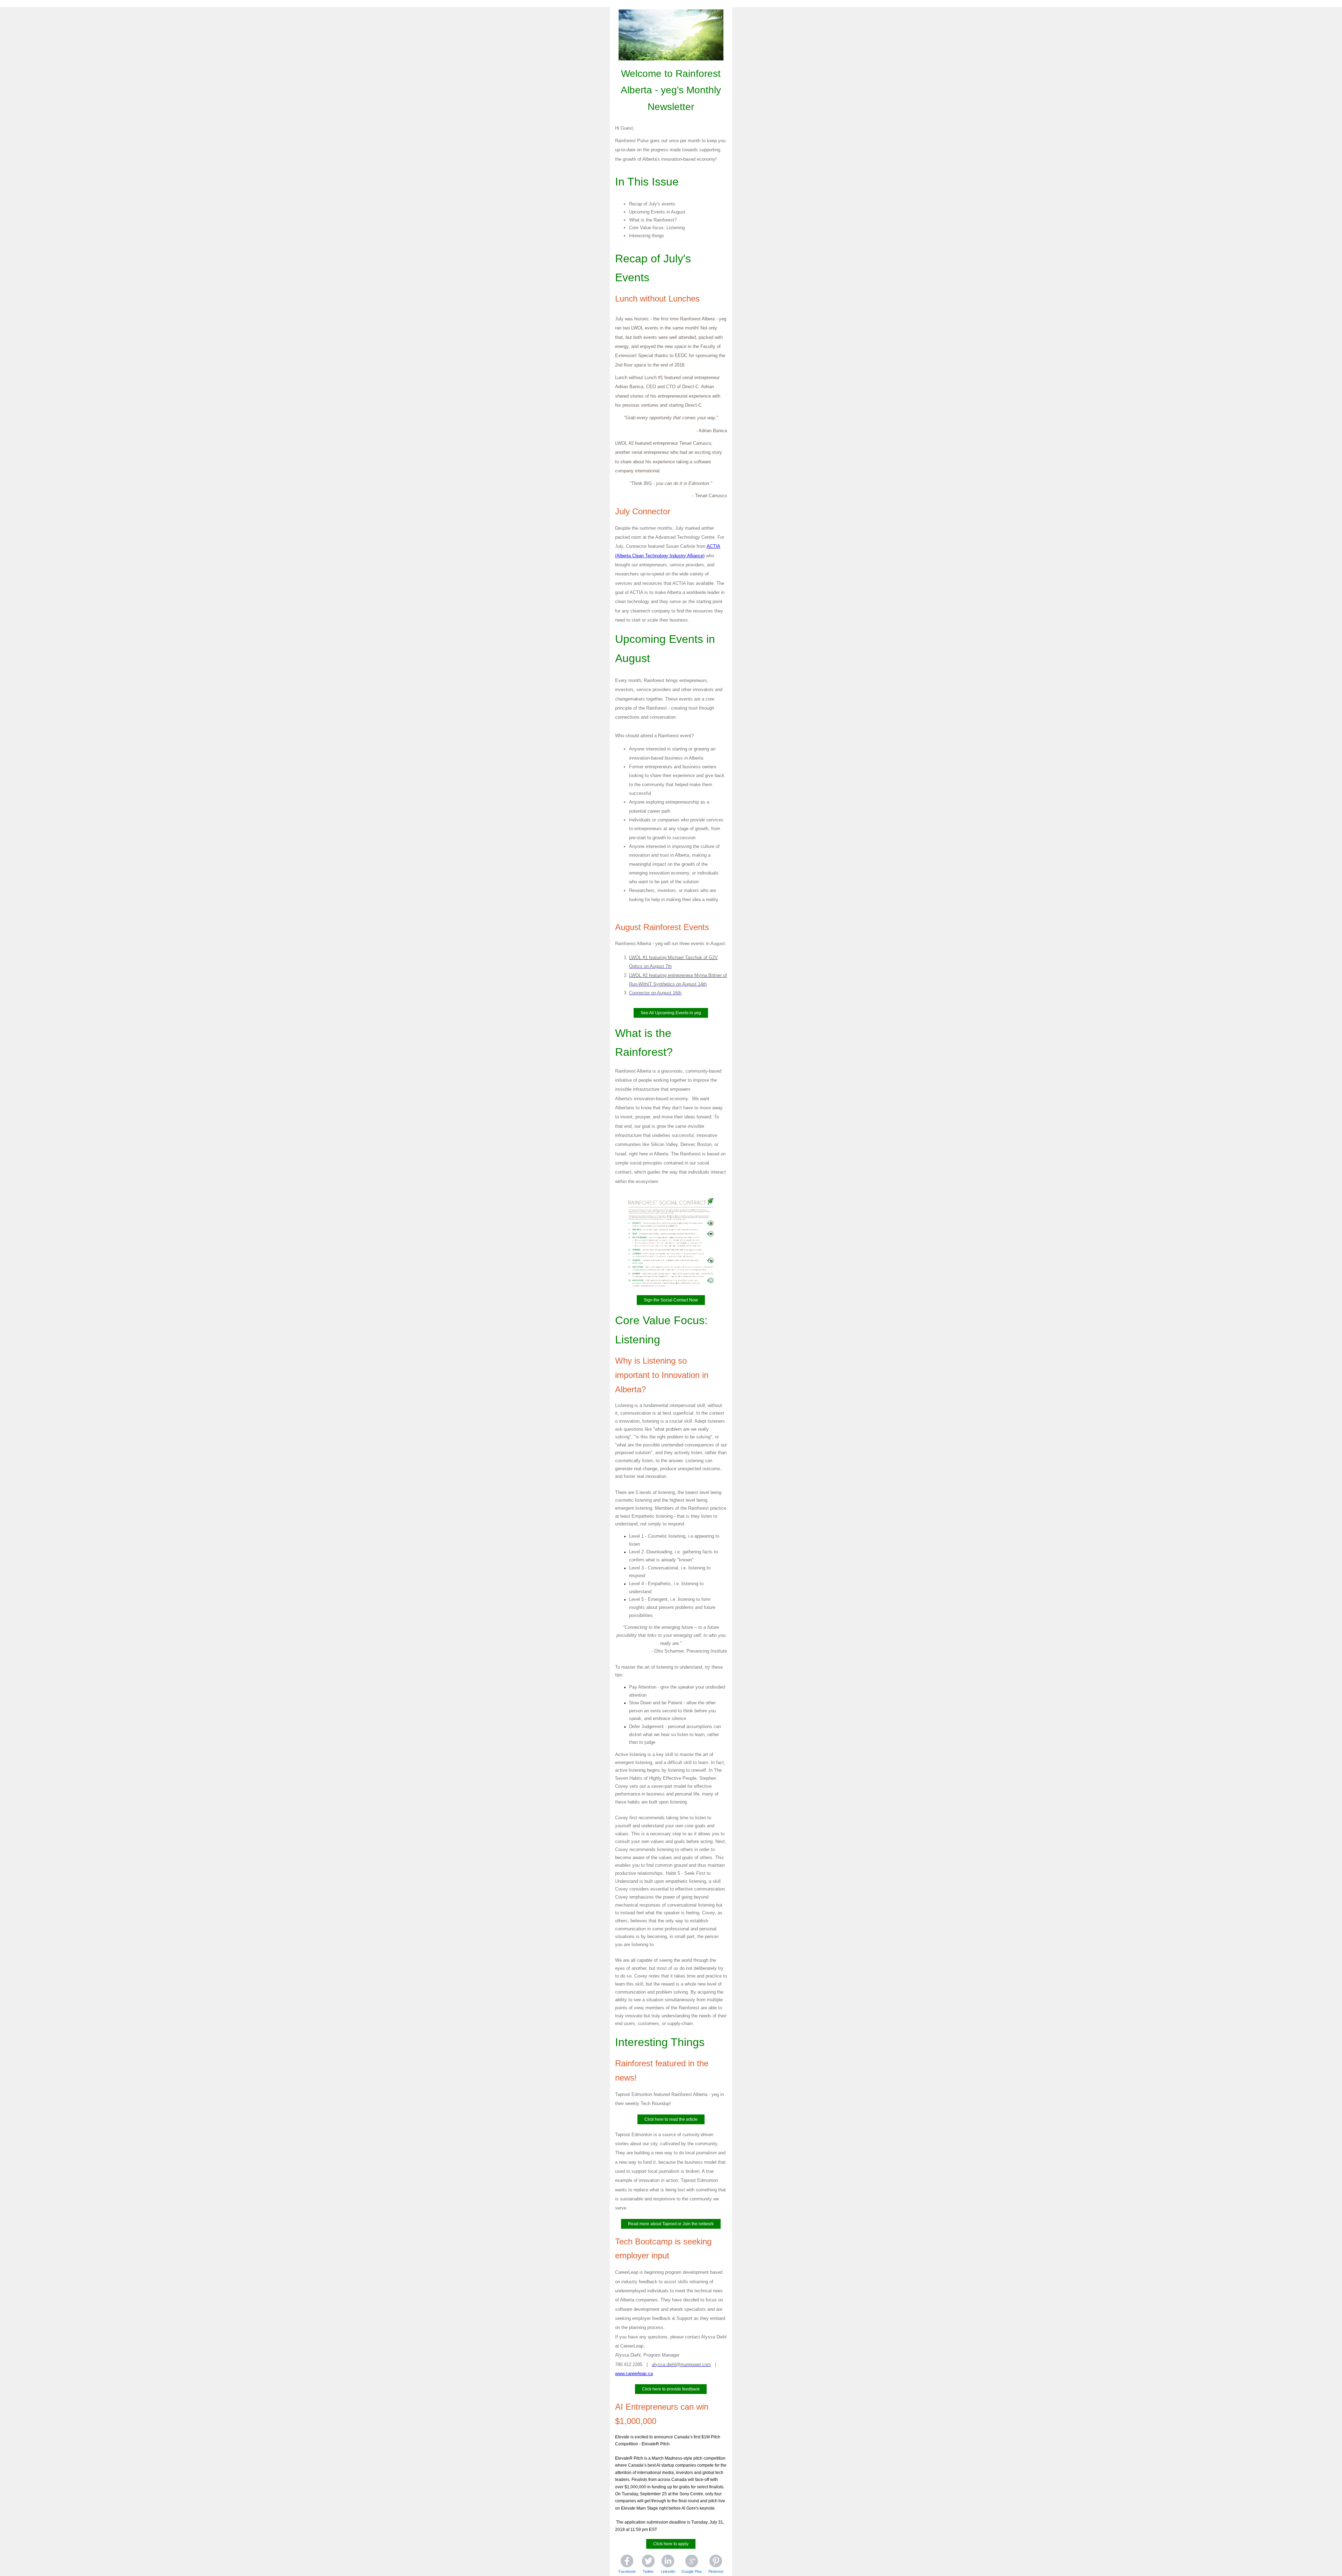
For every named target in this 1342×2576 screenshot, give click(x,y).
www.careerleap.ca (634, 2374)
